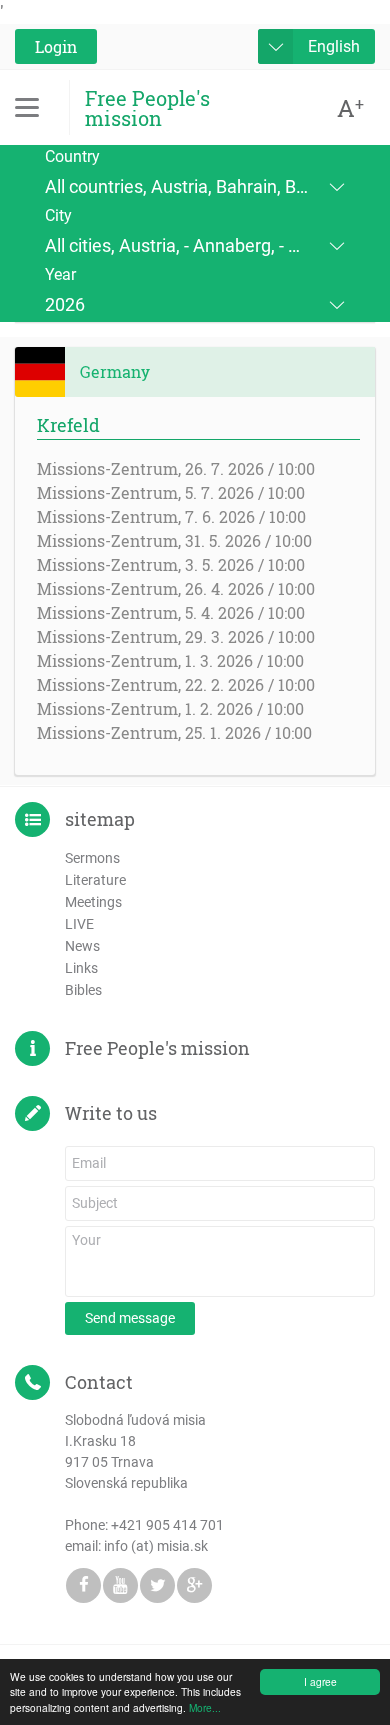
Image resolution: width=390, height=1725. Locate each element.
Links (81, 968)
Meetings (93, 902)
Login (56, 46)
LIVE (79, 924)
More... (205, 1707)
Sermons (92, 858)
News (82, 946)
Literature (95, 880)
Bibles (83, 990)
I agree (320, 1681)
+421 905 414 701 (167, 1525)
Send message (130, 1318)
